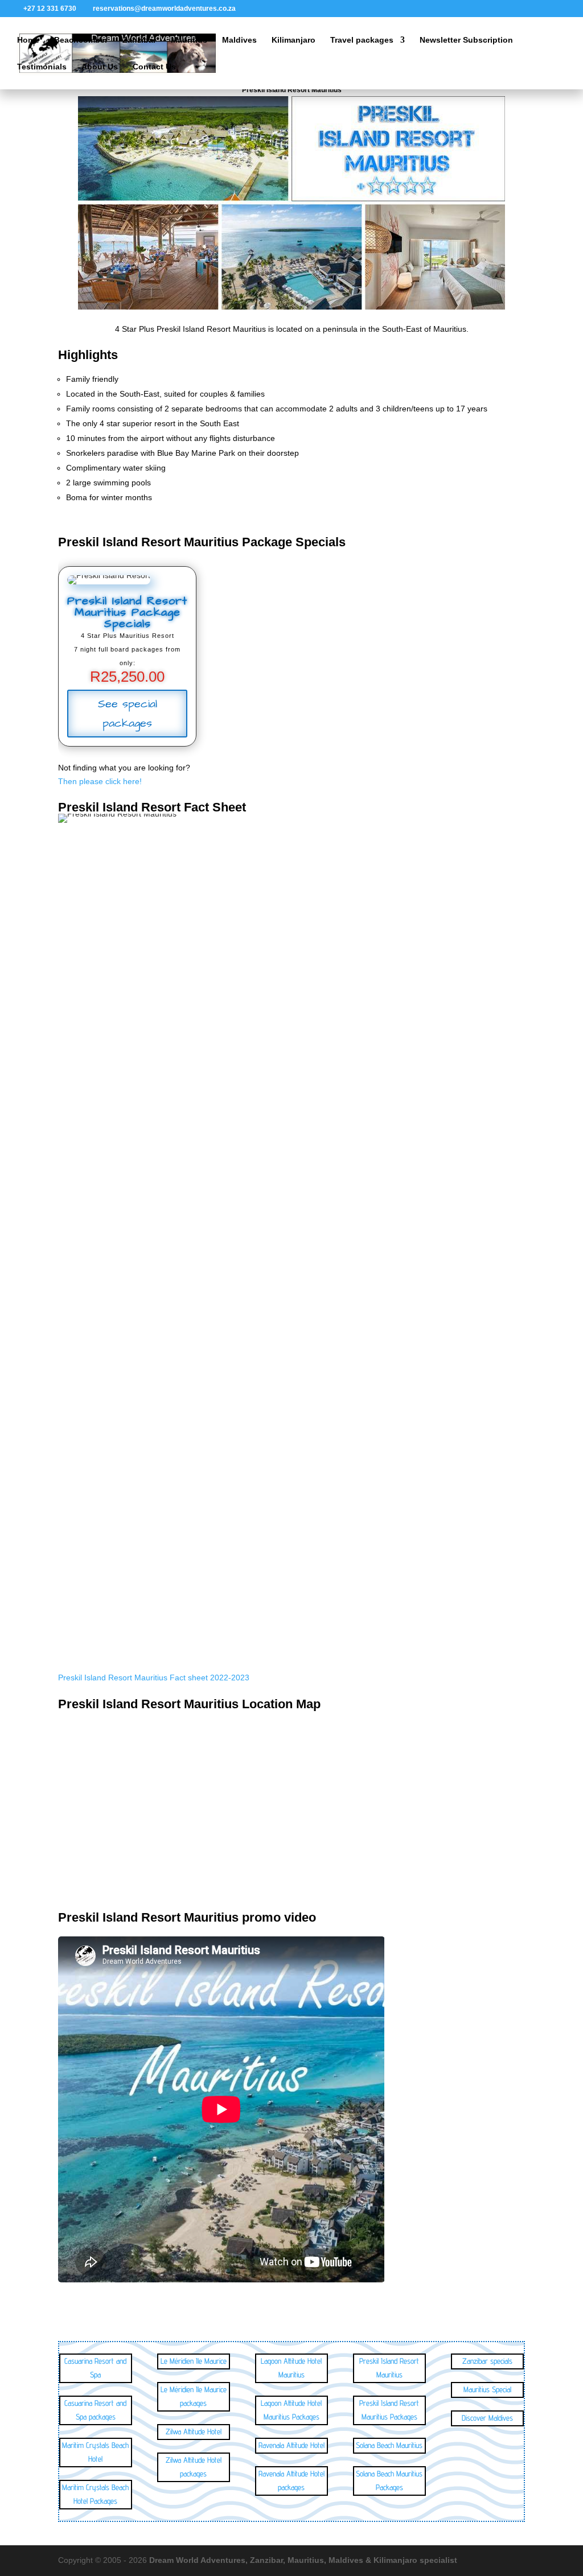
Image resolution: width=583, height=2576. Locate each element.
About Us (100, 67)
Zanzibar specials (487, 2361)
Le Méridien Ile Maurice (194, 2361)
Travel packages (362, 40)
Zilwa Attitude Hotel (194, 2431)
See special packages (128, 714)
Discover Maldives (487, 2418)
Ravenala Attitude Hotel (291, 2445)
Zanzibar (139, 40)
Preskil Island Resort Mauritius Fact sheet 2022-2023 (154, 1678)
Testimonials (42, 67)
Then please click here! (100, 781)
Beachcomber (81, 40)
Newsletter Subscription (466, 40)
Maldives (239, 40)
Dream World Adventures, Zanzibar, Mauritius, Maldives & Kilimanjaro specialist (303, 2560)
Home (28, 40)
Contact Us (154, 67)
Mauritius (189, 40)
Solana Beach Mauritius (389, 2445)
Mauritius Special (487, 2389)
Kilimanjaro (293, 40)
